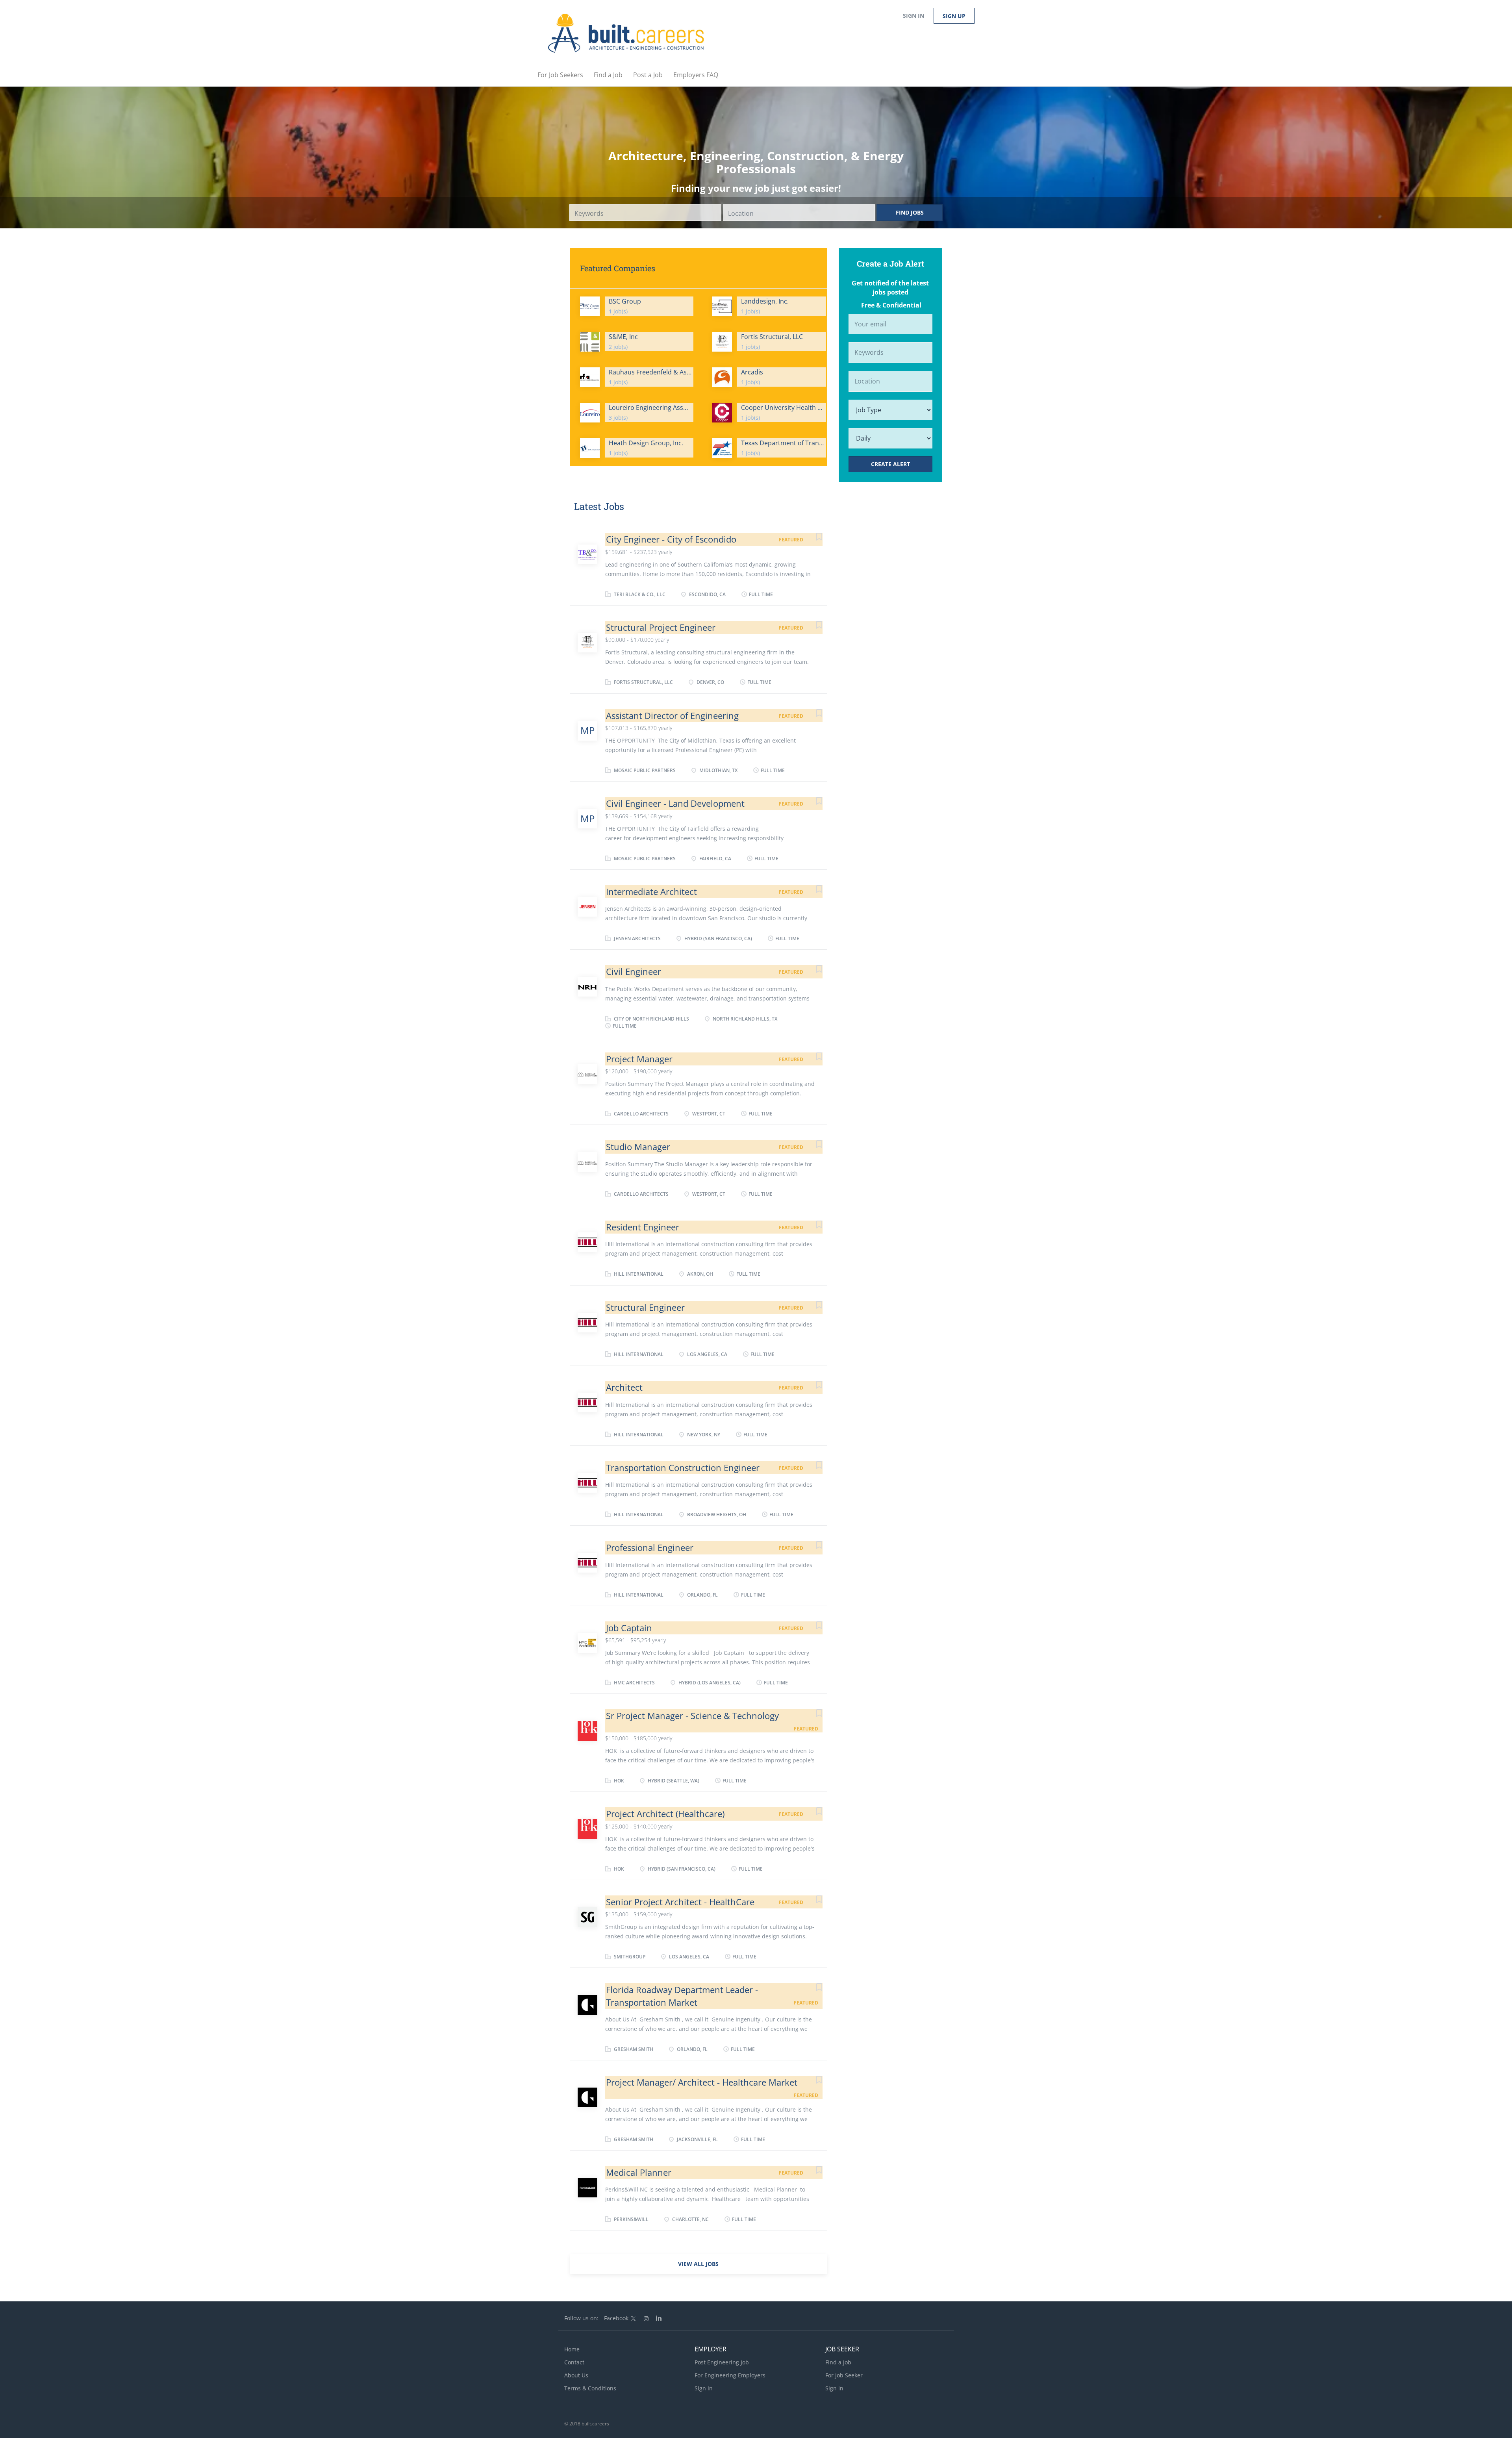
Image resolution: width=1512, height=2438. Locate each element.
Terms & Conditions (590, 2388)
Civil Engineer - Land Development (675, 803)
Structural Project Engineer (661, 627)
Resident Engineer (643, 1227)
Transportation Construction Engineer (683, 1467)
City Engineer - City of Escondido (671, 539)
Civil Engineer (634, 971)
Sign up (954, 16)
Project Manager (639, 1059)
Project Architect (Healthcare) (665, 1814)
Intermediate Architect (651, 891)
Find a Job (838, 2362)
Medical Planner (639, 2172)
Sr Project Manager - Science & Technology (692, 1715)
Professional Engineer (650, 1547)
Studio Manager (638, 1147)
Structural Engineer (645, 1307)
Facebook (616, 2318)
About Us (576, 2375)
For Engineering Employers (730, 2375)
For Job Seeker (844, 2375)
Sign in (913, 16)
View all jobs (698, 2264)
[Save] (811, 538)
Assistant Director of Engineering (672, 715)
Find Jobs (910, 212)
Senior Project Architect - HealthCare (680, 1902)
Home (572, 2349)
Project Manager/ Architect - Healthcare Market (702, 2082)
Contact (574, 2362)
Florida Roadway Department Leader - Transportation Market (682, 1996)
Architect (624, 1387)
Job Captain (629, 1628)
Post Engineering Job (722, 2362)
